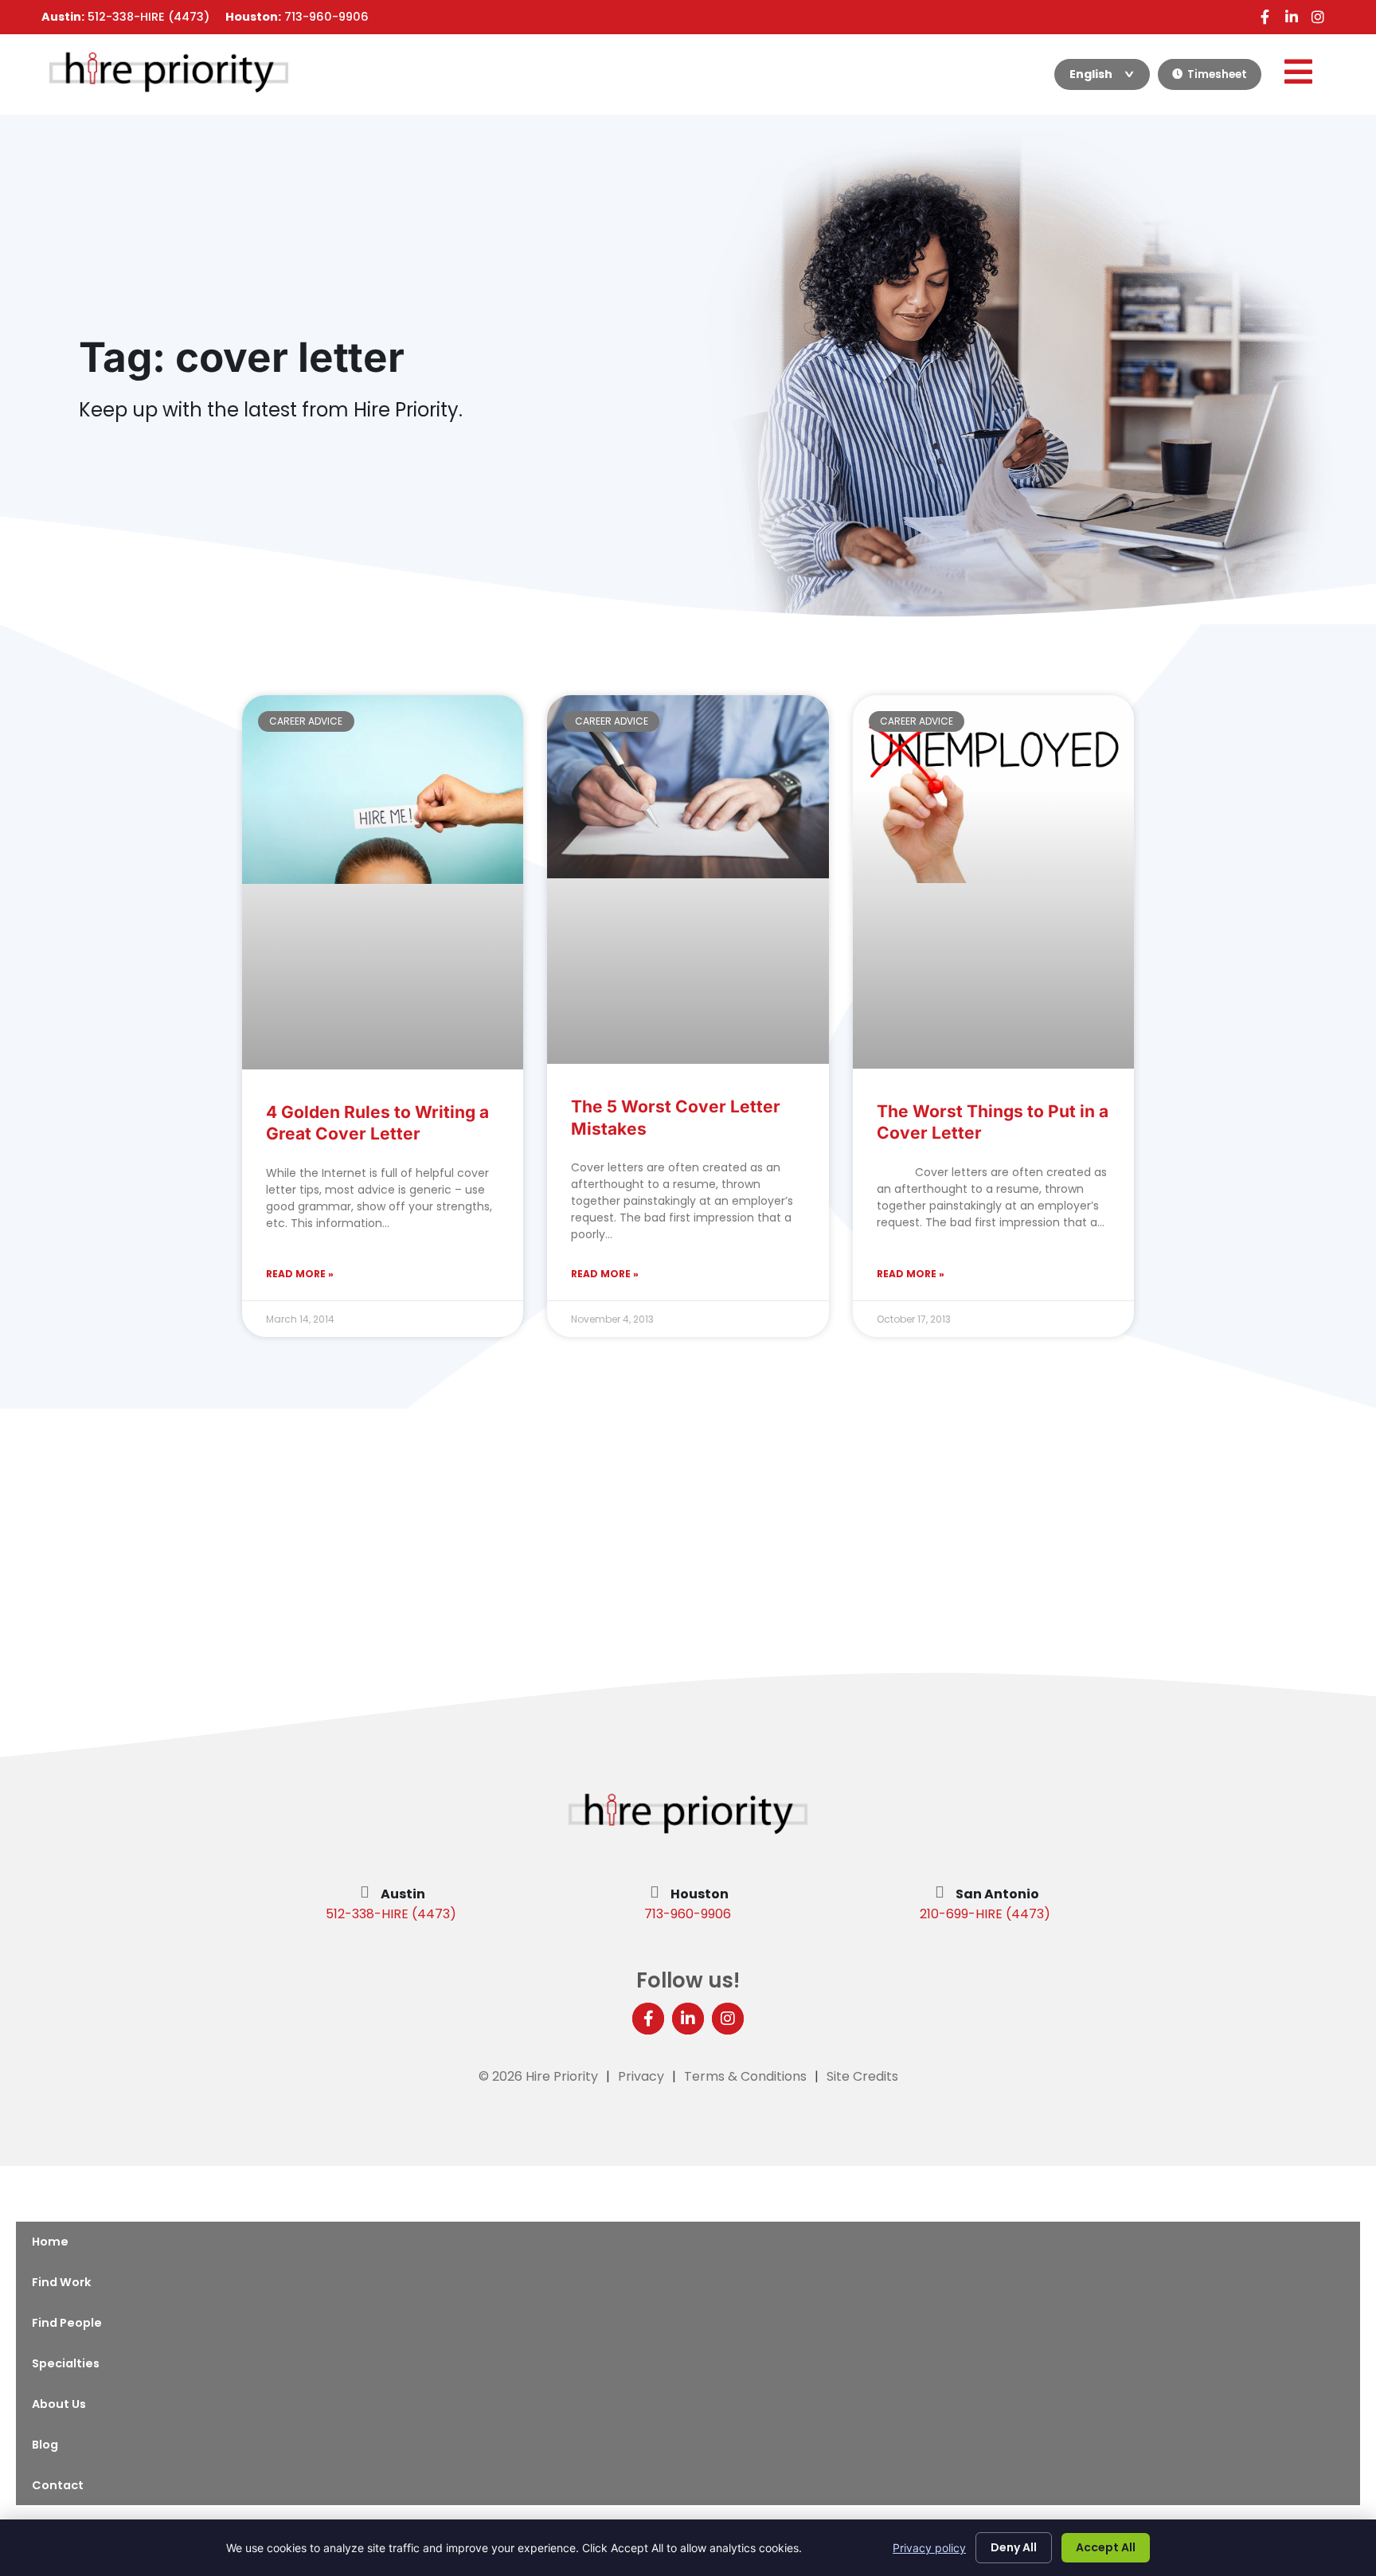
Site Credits (862, 2076)
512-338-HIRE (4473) (391, 1914)
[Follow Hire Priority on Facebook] (1265, 17)
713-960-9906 (688, 1914)
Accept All (1106, 2547)
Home (50, 2242)
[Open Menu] (1298, 72)
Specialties (66, 2363)
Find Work (61, 2282)
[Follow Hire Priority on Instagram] (1317, 17)
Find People (67, 2323)
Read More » (300, 1274)
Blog (45, 2445)
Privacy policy (929, 2548)
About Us (59, 2404)
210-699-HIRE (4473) (985, 1914)
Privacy (641, 2076)
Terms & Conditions (745, 2076)
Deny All (1014, 2547)
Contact (58, 2485)
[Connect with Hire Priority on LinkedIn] (1291, 17)
